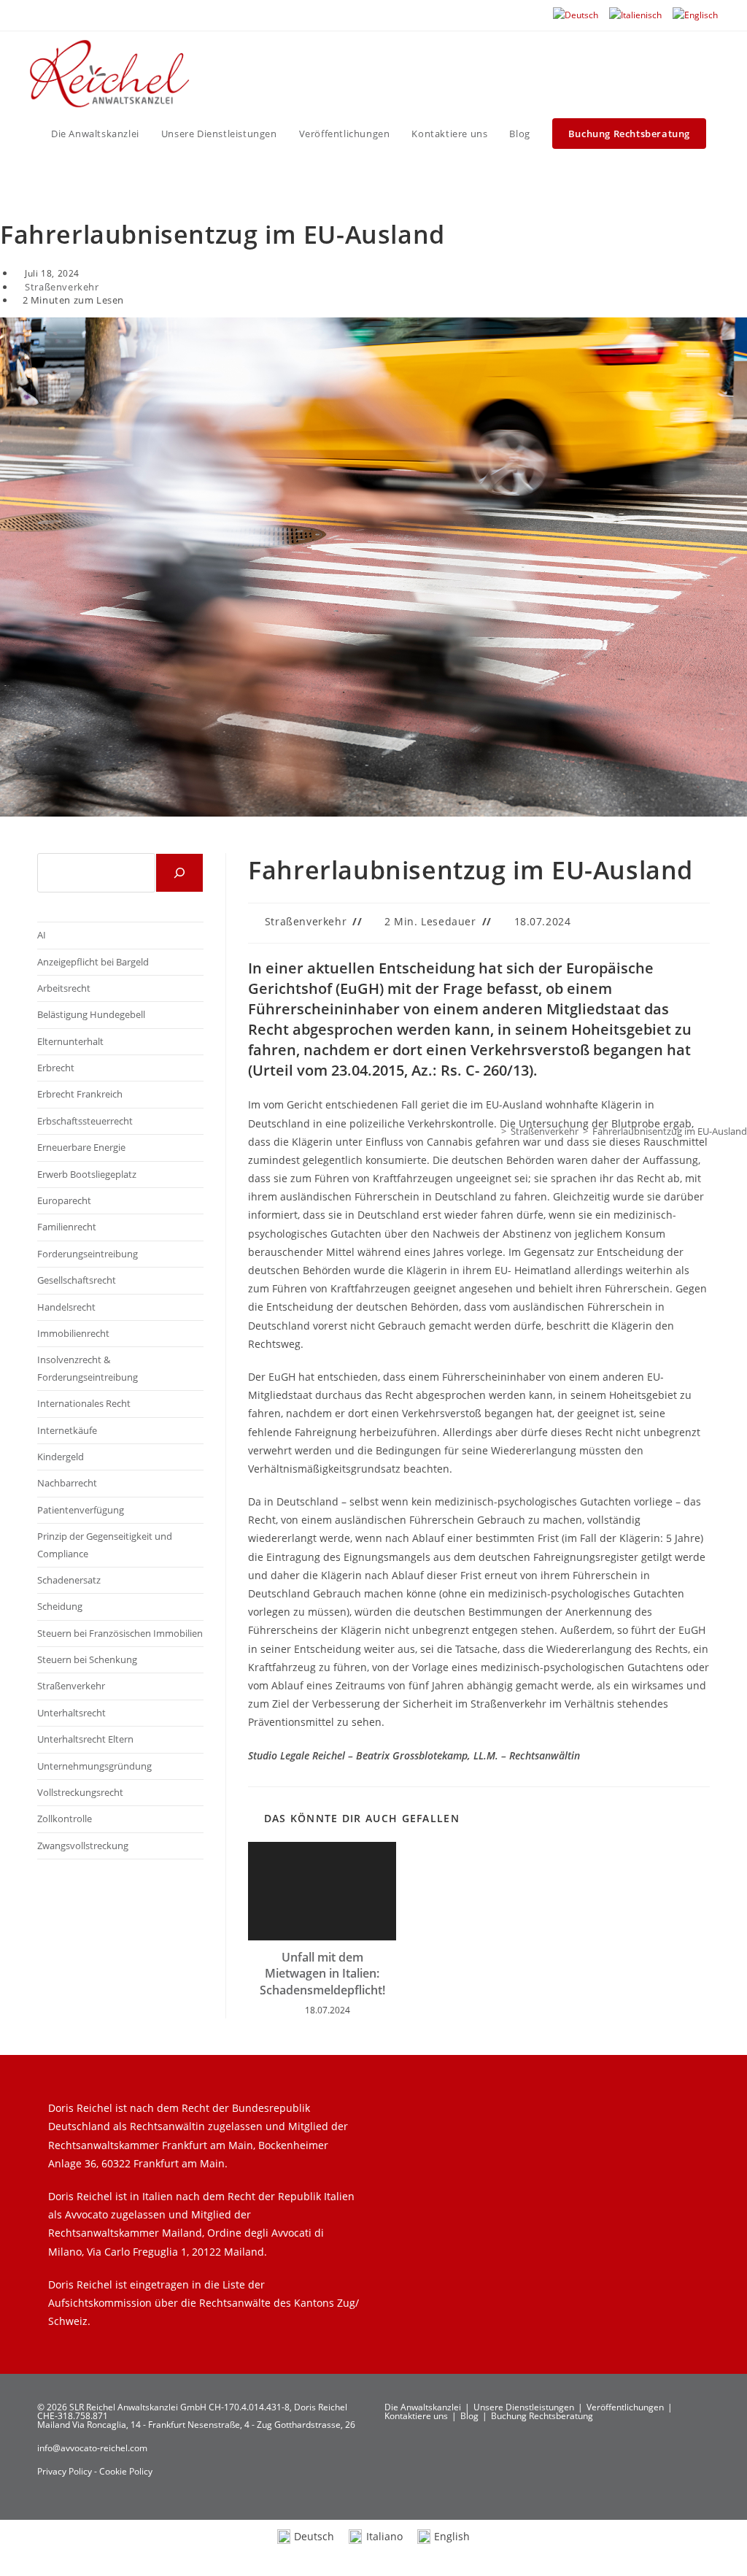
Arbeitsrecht (64, 988)
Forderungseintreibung (88, 1254)
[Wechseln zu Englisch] (695, 15)
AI (42, 935)
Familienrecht (67, 1227)
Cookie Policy (126, 2471)
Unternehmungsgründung (94, 1766)
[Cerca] (179, 873)
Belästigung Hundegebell (91, 1014)
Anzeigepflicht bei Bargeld (93, 962)
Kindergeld (61, 1457)
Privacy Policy (66, 2471)
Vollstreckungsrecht (80, 1792)
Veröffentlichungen (625, 2407)
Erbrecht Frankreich (80, 1094)
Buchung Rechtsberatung (542, 2416)
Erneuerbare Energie (81, 1147)
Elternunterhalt (70, 1041)
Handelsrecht (66, 1307)
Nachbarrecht (67, 1483)
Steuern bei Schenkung (87, 1659)
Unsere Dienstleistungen (524, 2407)
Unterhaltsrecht (71, 1713)
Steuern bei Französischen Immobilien (120, 1633)
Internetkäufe (67, 1430)
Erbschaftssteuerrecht (85, 1121)
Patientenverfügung (81, 1510)
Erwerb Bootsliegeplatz (87, 1174)
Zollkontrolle (65, 1819)
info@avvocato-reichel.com (92, 2448)
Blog (469, 2416)
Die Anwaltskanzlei (423, 2407)
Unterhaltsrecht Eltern (85, 1739)
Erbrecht (56, 1068)
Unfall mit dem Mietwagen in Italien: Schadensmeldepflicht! (322, 1974)
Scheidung (60, 1606)
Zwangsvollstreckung (83, 1846)
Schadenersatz (69, 1580)
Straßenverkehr (62, 287)
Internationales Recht (84, 1403)
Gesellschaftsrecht (77, 1280)
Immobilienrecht (73, 1333)
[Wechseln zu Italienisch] (635, 15)
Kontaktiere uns (416, 2416)
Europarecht (64, 1200)
